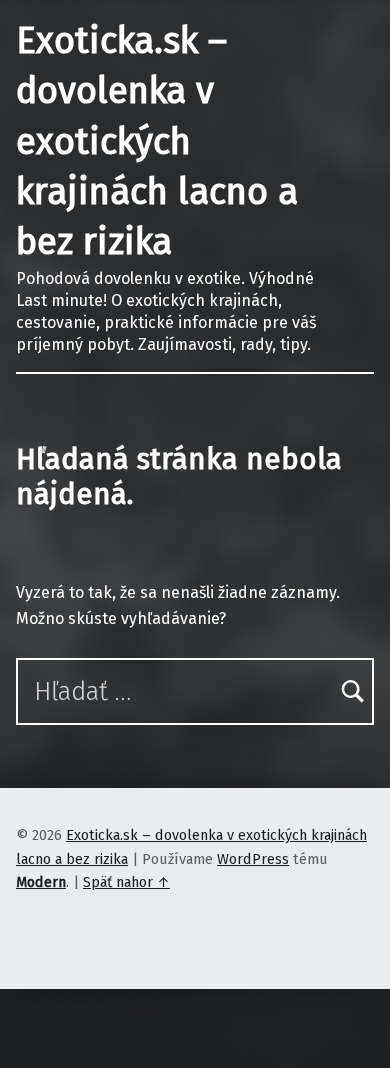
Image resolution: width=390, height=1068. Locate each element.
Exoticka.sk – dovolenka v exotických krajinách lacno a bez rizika (157, 141)
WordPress (253, 859)
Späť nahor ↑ (126, 882)
